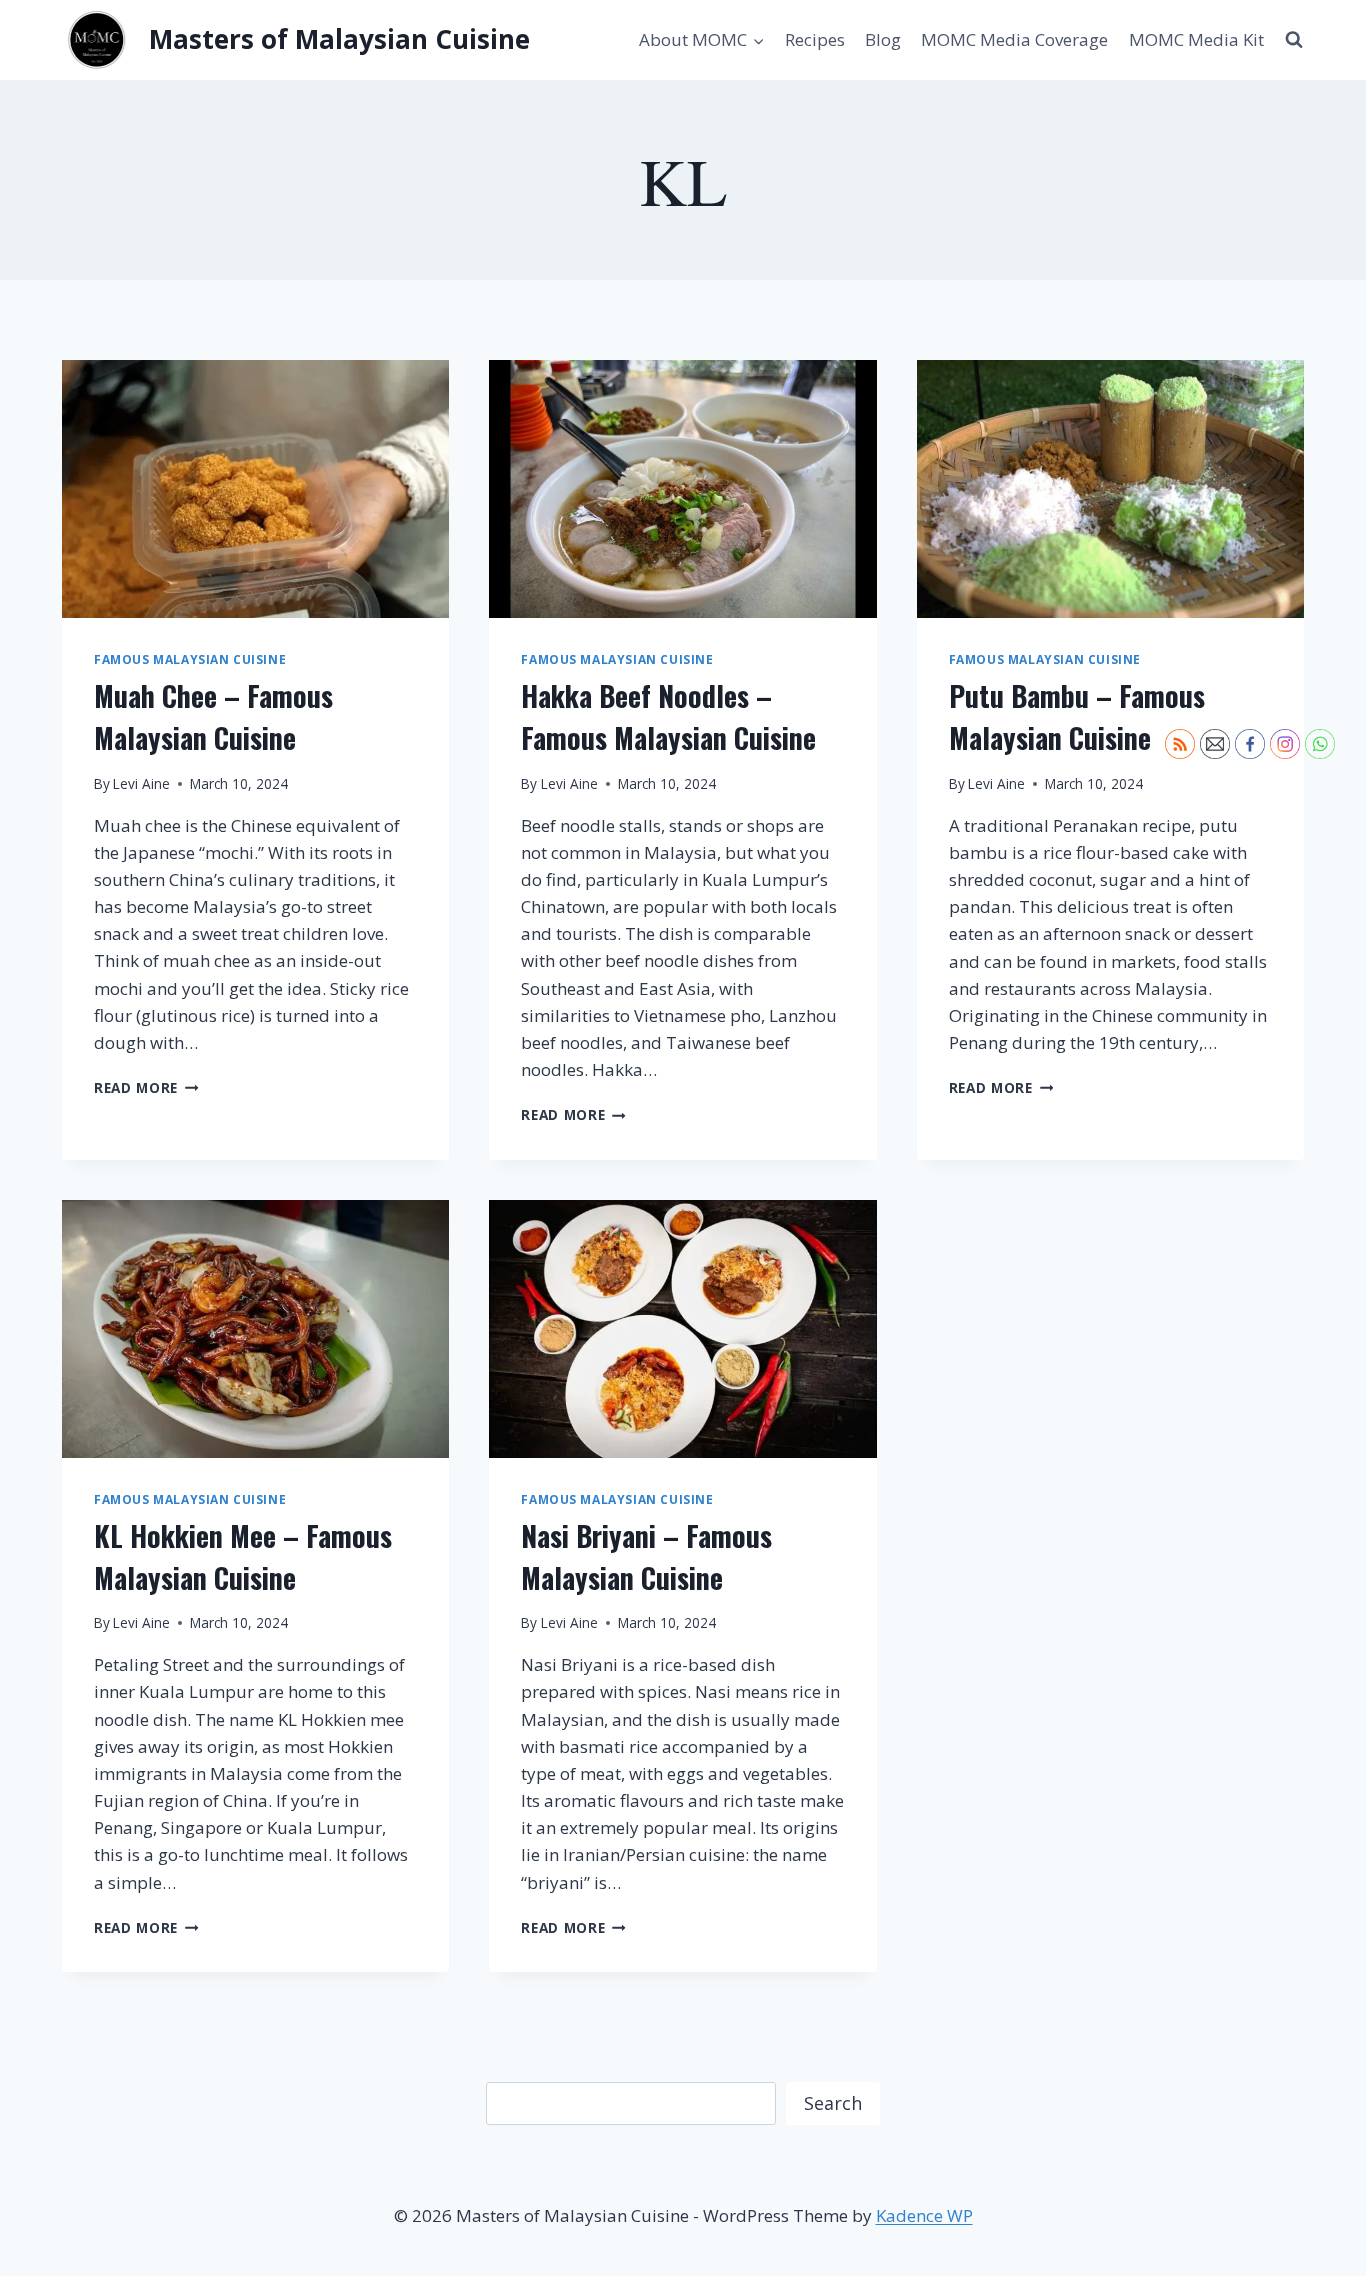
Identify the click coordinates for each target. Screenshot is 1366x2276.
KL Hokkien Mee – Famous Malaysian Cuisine (243, 1556)
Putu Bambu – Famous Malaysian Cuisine (1077, 716)
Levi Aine (141, 783)
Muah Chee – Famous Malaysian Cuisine (213, 716)
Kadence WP (924, 2215)
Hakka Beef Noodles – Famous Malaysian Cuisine (668, 716)
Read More (146, 1087)
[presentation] (255, 489)
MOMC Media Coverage (1014, 39)
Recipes (815, 39)
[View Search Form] (1294, 40)
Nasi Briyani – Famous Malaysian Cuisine (646, 1556)
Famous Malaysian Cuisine (190, 659)
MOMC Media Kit (1196, 39)
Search (833, 2103)
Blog (883, 39)
